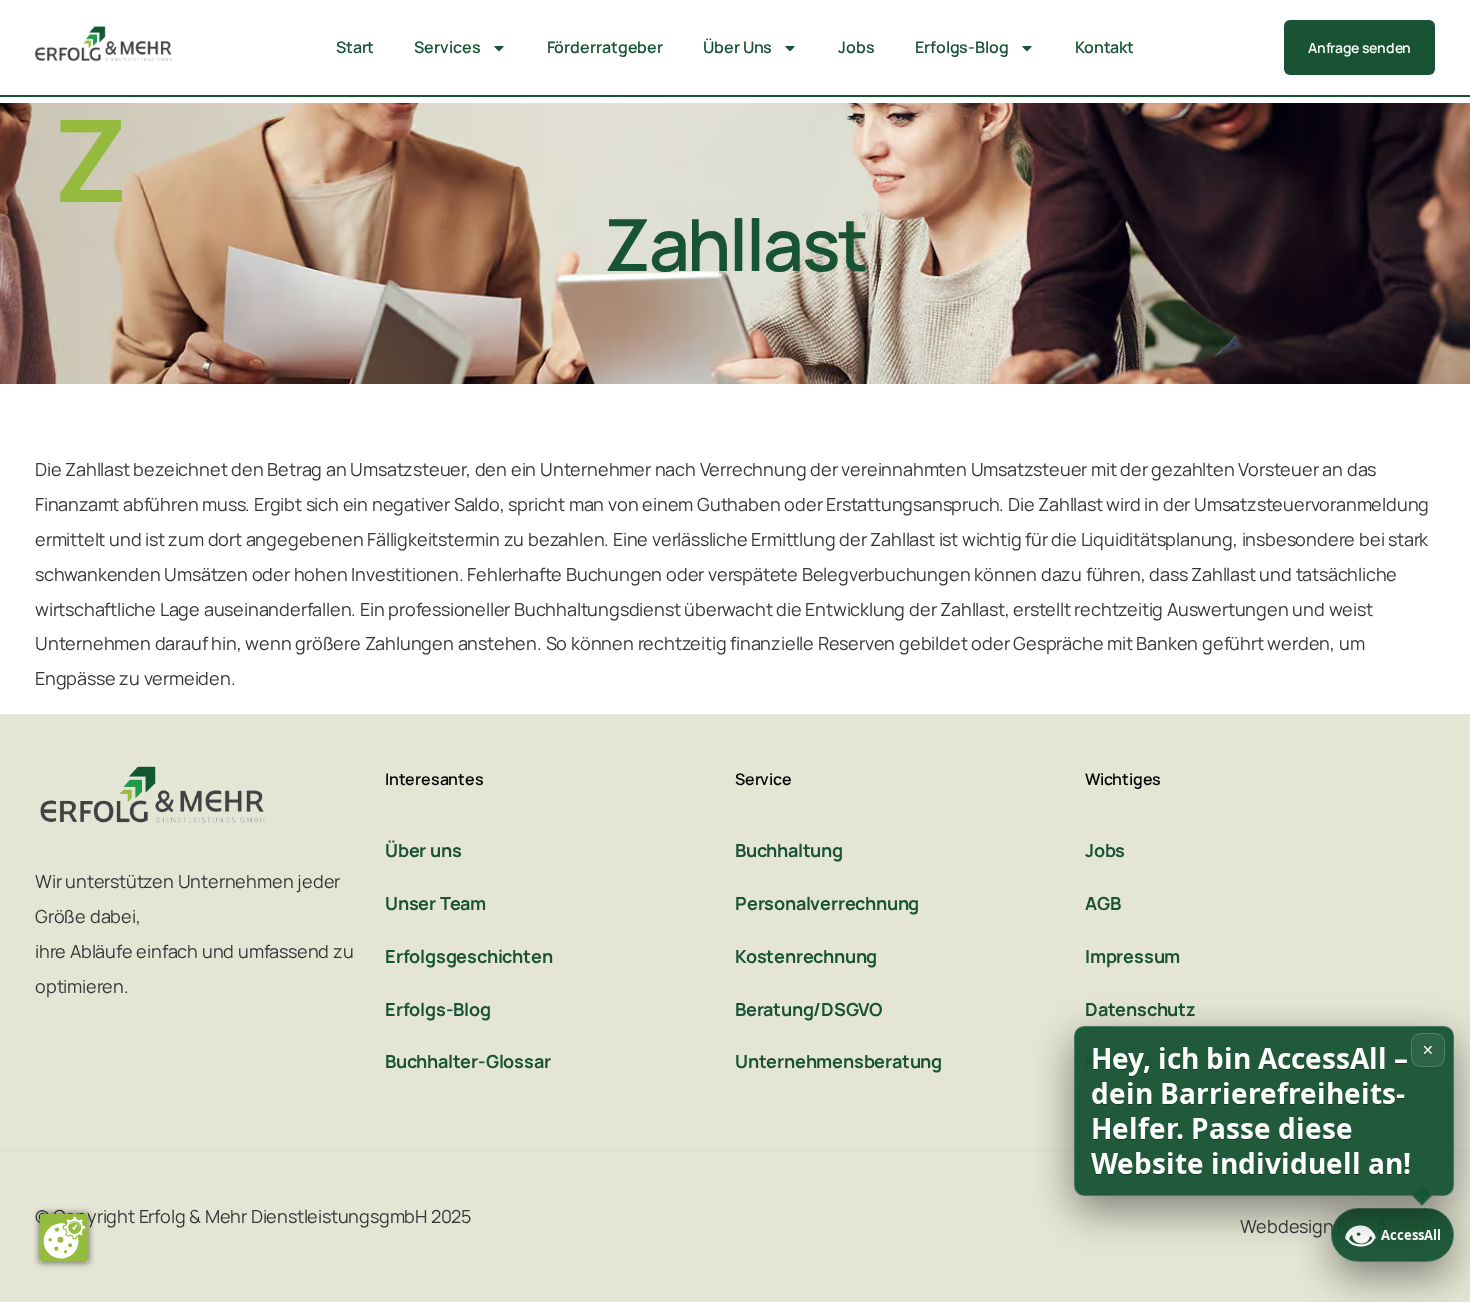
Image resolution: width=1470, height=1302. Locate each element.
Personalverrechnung (827, 903)
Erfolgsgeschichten (468, 956)
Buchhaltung (789, 850)
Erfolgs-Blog (962, 47)
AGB (1102, 903)
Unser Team (435, 903)
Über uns (423, 850)
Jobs (856, 47)
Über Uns (737, 47)
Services (447, 47)
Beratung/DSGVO (808, 1009)
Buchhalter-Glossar (467, 1061)
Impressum (1132, 956)
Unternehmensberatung (838, 1061)
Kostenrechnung (806, 956)
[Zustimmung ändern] (64, 1238)
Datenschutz (1140, 1009)
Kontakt (1104, 47)
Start (355, 47)
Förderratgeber (605, 47)
